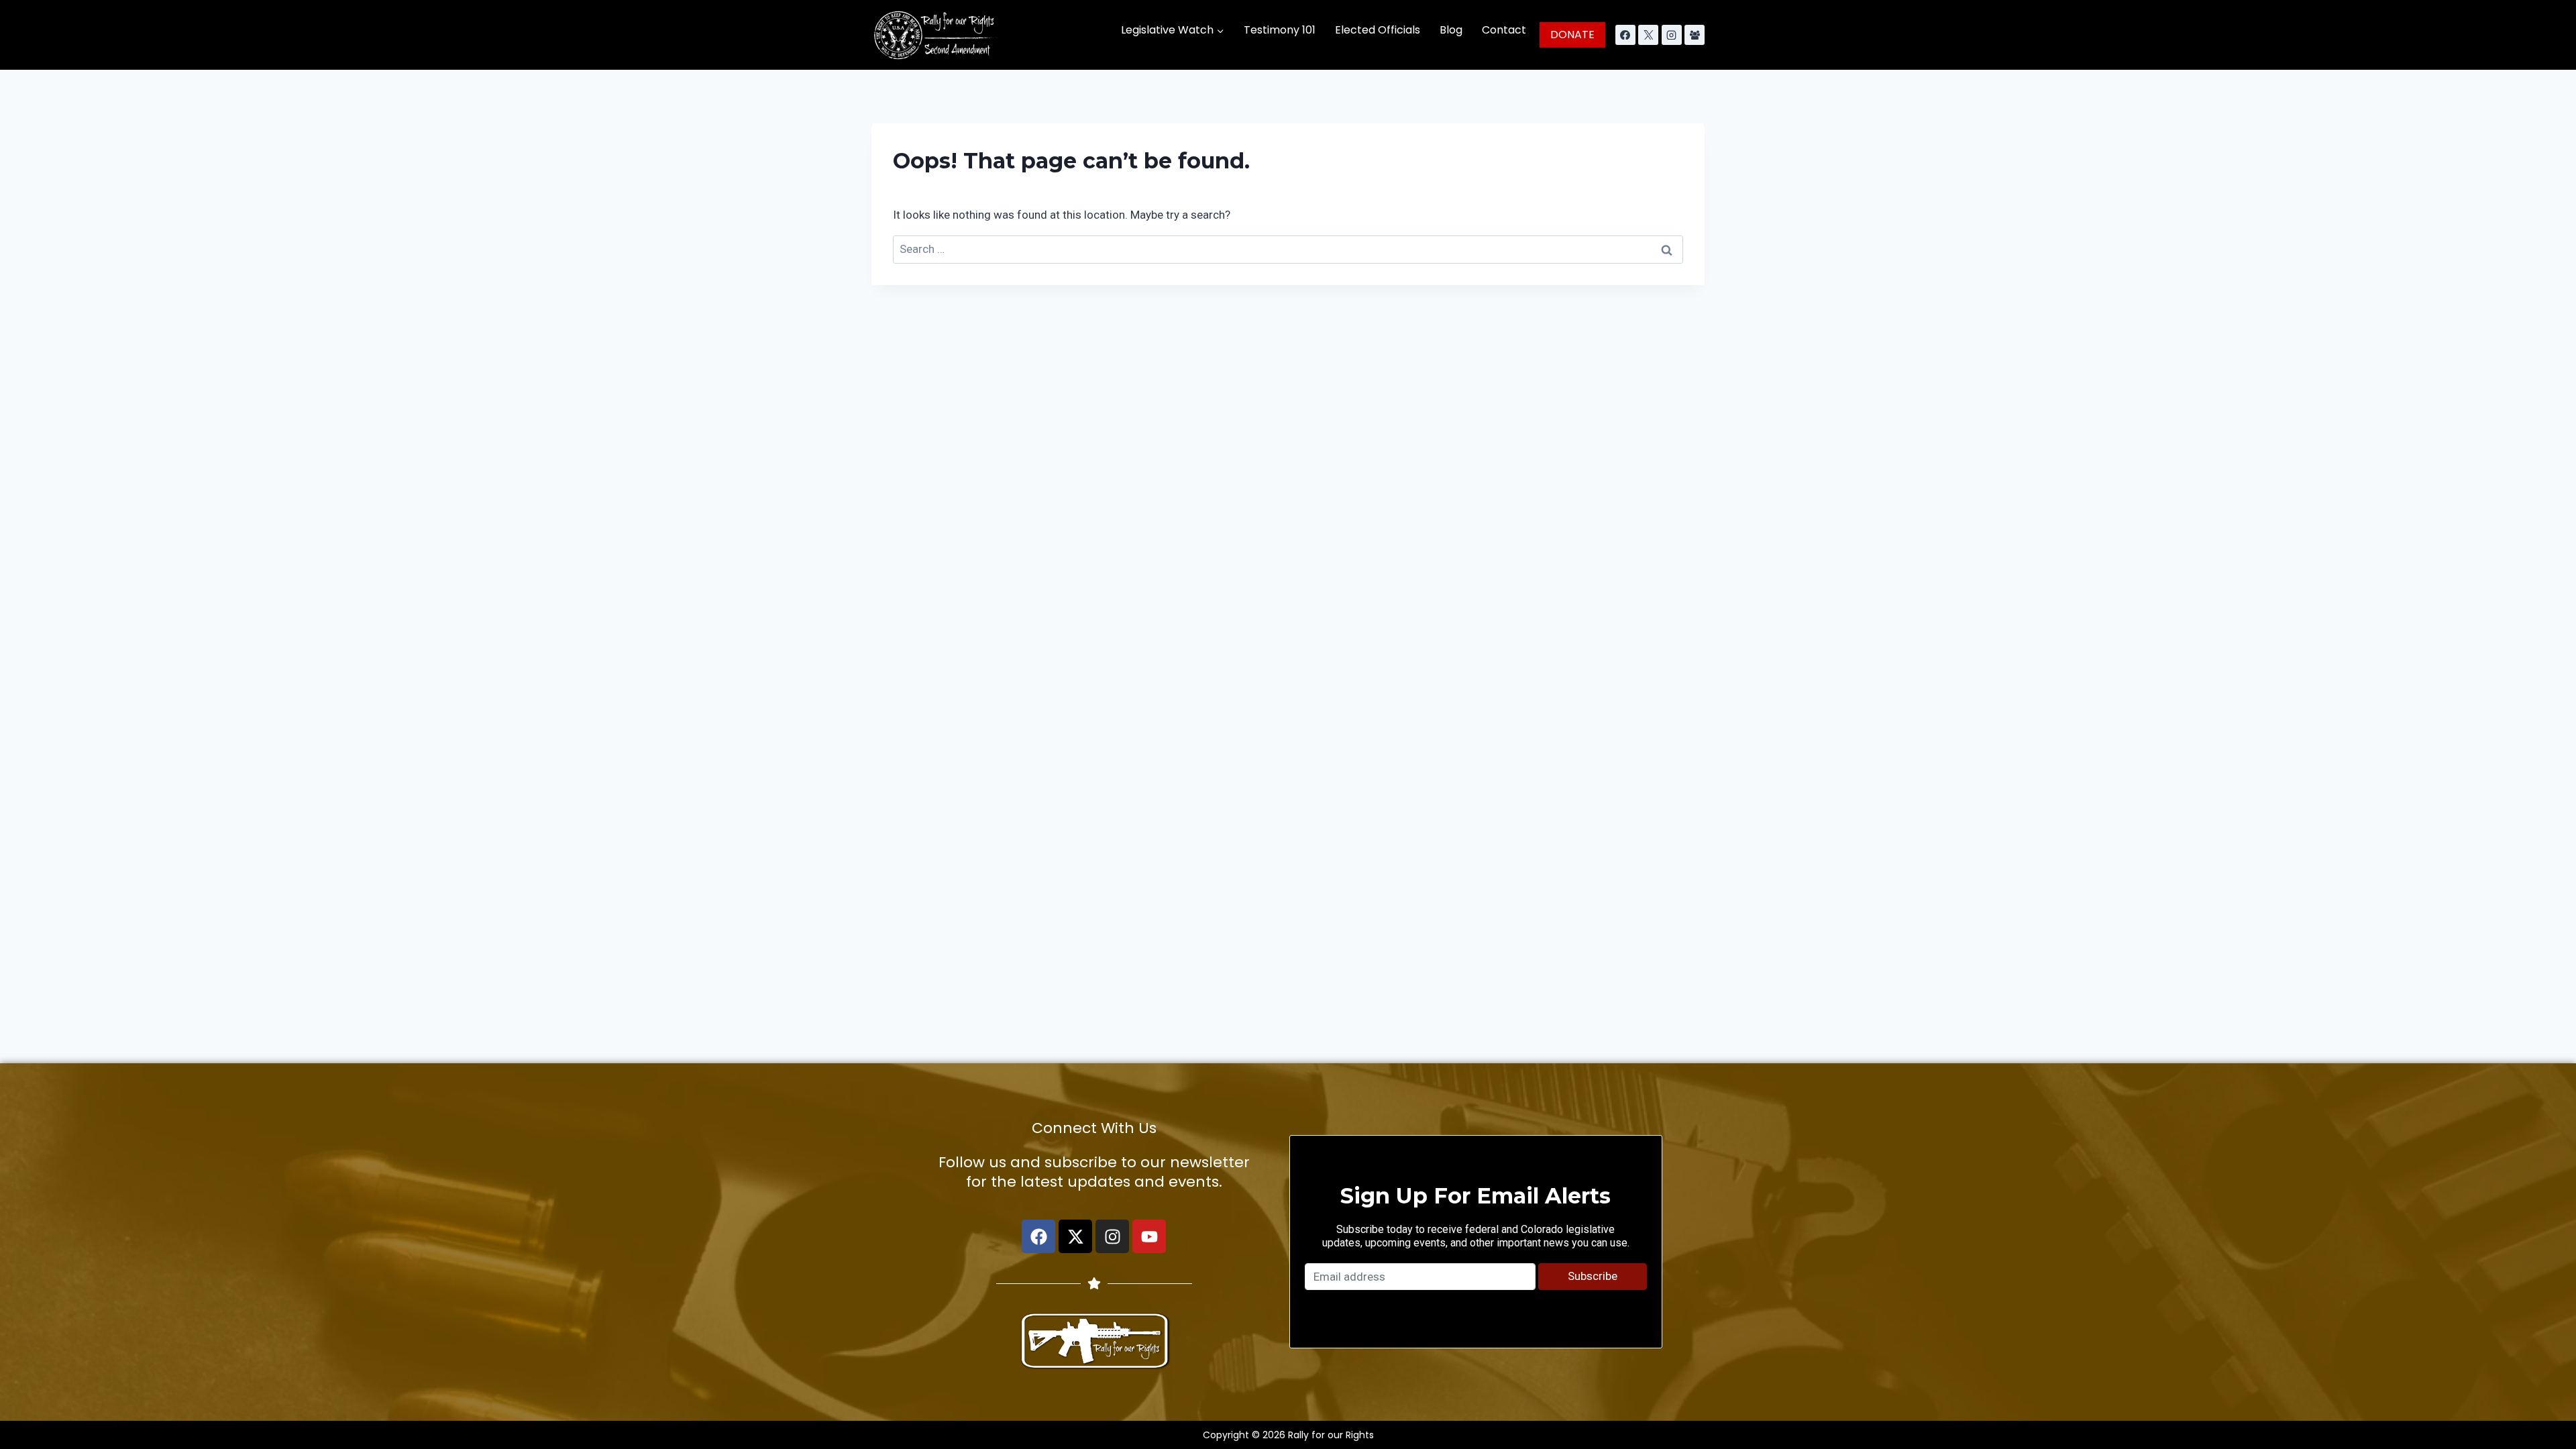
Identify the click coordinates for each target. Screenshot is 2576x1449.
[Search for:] (1288, 249)
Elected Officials (1378, 30)
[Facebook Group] (1695, 35)
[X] (1648, 35)
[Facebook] (1625, 35)
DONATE (1572, 35)
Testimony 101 (1280, 30)
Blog (1451, 30)
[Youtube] (1149, 1236)
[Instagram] (1672, 35)
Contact (1504, 30)
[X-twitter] (1075, 1236)
